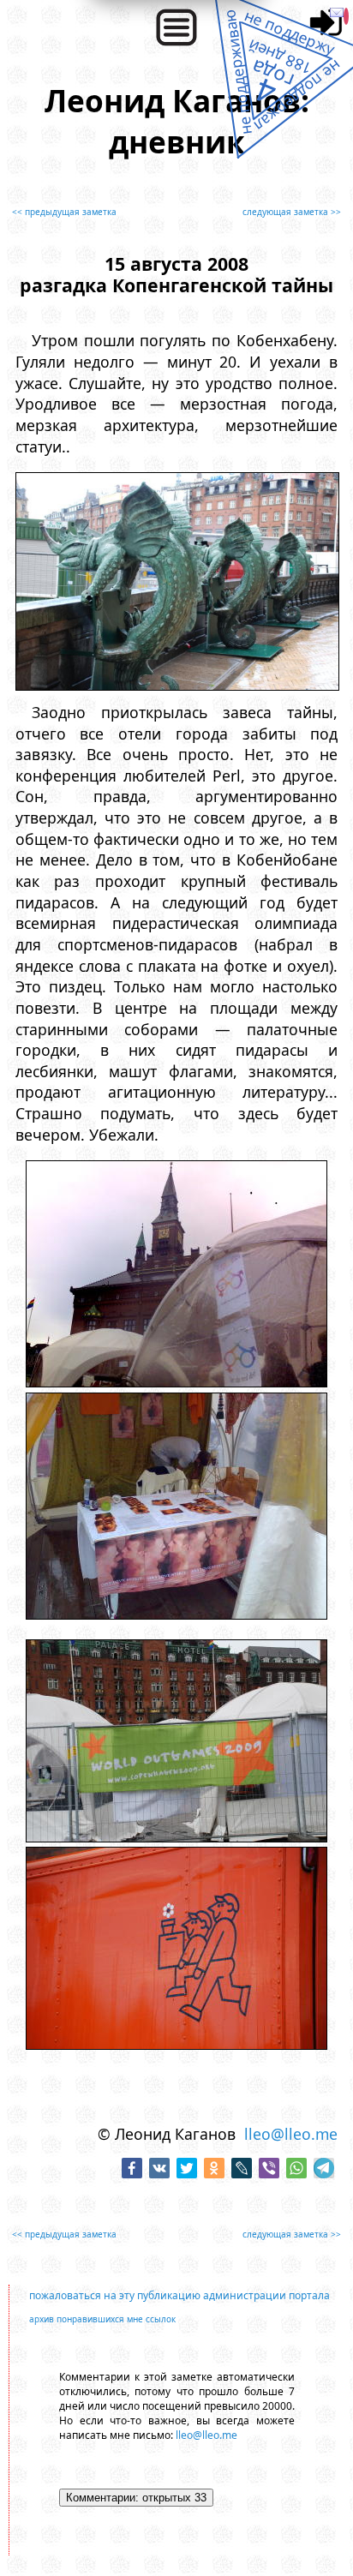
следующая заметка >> (292, 212)
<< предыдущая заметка (64, 212)
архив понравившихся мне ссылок (102, 2319)
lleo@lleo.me (291, 2134)
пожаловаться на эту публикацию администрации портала (179, 2295)
